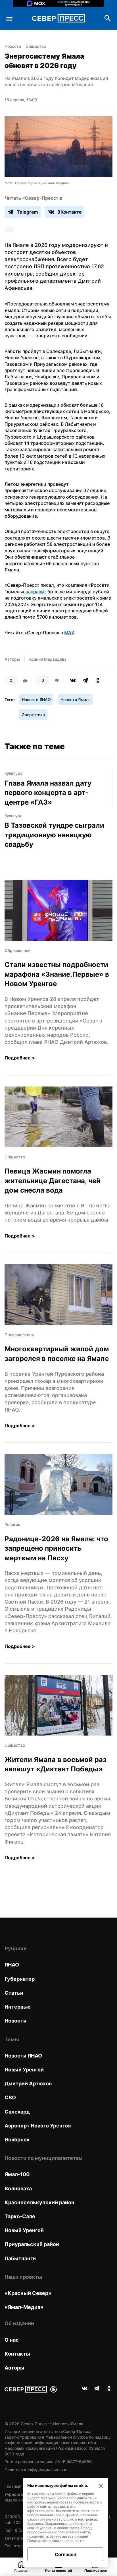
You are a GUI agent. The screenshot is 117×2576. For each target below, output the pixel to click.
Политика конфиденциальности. (36, 2469)
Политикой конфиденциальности (55, 2541)
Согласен (65, 2554)
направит (36, 592)
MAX (69, 633)
